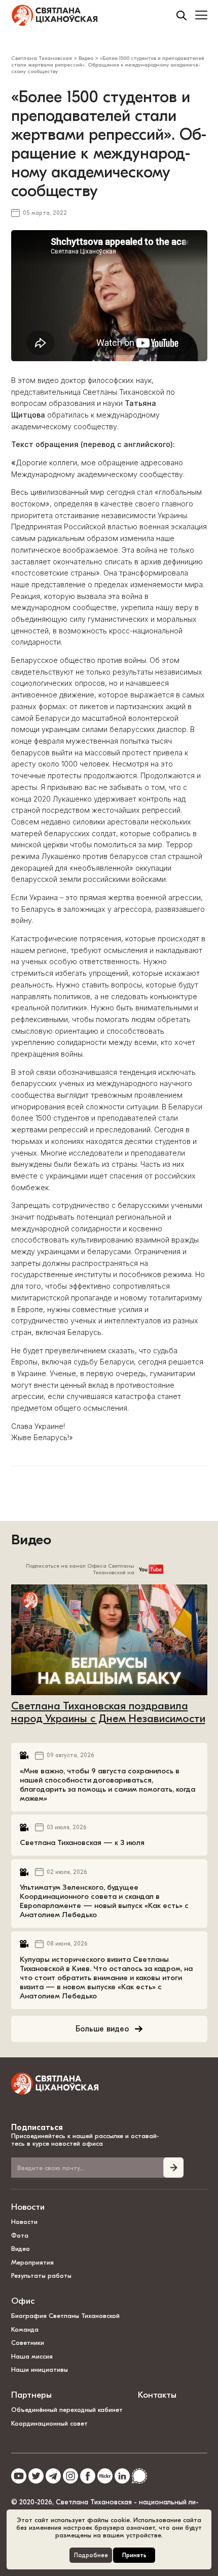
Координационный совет (49, 2423)
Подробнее (91, 2555)
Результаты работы (41, 2276)
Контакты (157, 2395)
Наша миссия (32, 2356)
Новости (28, 2207)
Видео (31, 1540)
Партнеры (31, 2395)
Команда (25, 2329)
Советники (28, 2343)
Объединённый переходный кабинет (67, 2410)
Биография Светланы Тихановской (65, 2316)
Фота (20, 2235)
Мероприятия (32, 2262)
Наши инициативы (40, 2370)
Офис (23, 2301)
